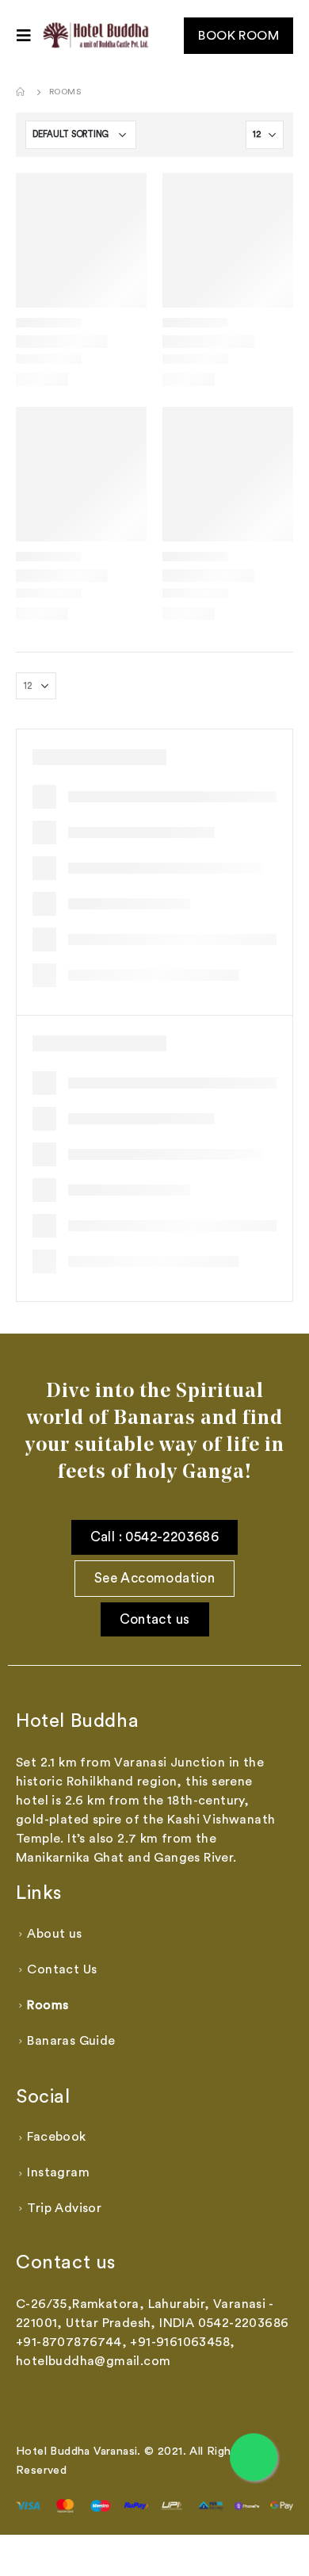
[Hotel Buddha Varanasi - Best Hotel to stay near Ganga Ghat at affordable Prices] (97, 36)
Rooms (48, 2005)
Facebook (56, 2137)
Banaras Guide (71, 2041)
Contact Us (62, 1969)
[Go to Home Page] (21, 92)
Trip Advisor (64, 2208)
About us (54, 1934)
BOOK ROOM (238, 36)
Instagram (58, 2172)
